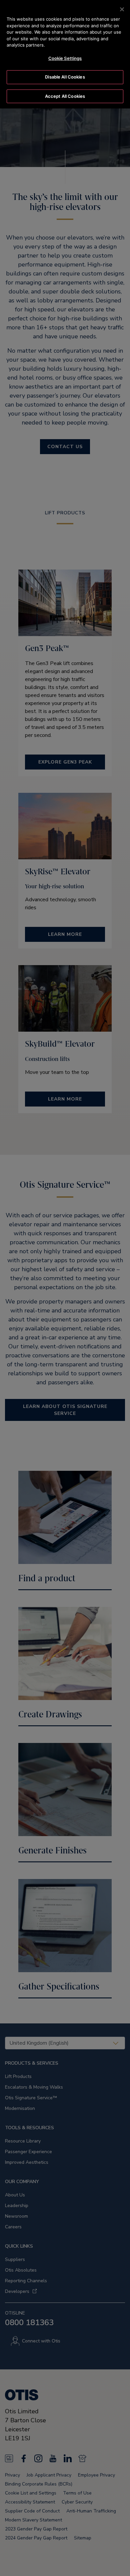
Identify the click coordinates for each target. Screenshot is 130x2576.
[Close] (122, 9)
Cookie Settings (65, 58)
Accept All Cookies (65, 96)
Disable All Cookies (65, 77)
